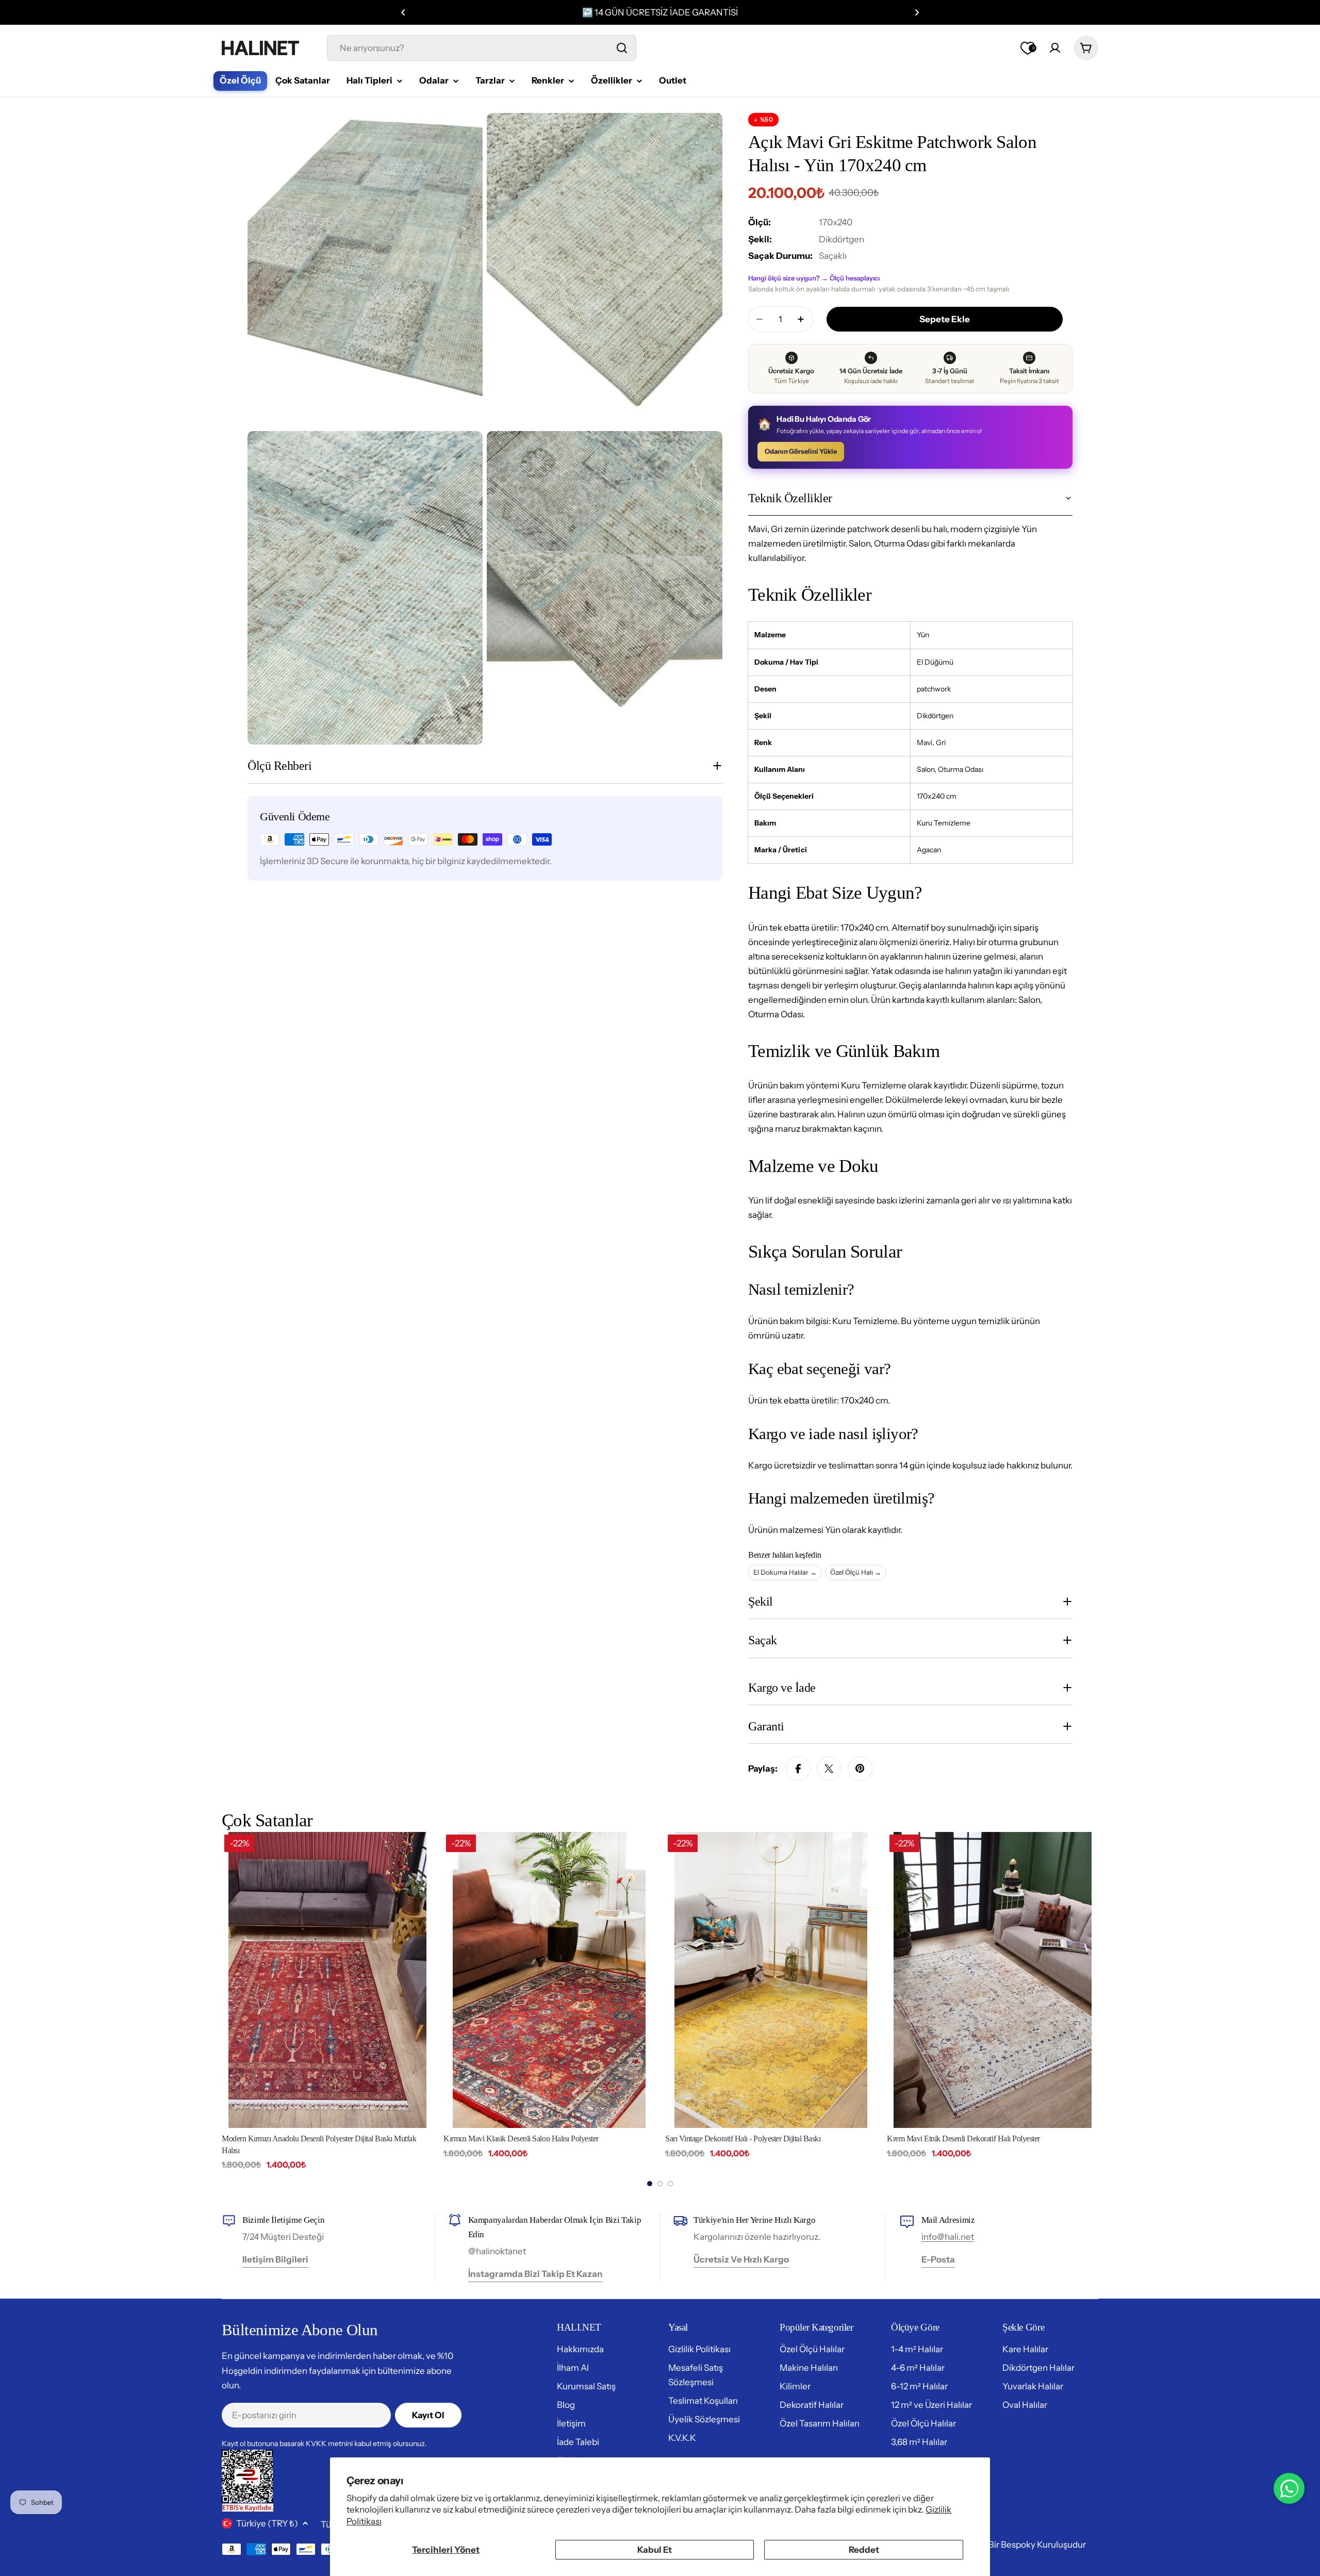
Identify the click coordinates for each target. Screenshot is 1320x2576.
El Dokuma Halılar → (785, 1572)
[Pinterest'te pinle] (860, 1769)
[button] (403, 12)
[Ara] (622, 48)
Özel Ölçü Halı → (856, 1572)
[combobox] (482, 48)
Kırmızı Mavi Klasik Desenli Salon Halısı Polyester (521, 2139)
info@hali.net (948, 2237)
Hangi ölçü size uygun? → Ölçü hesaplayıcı (814, 278)
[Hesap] (1055, 48)
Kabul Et (655, 2550)
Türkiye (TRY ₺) (267, 2523)
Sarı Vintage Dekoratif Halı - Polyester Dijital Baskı (743, 2139)
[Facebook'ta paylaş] (798, 1769)
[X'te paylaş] (829, 1769)
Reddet (864, 2550)
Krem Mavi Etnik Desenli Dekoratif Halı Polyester (963, 2139)
